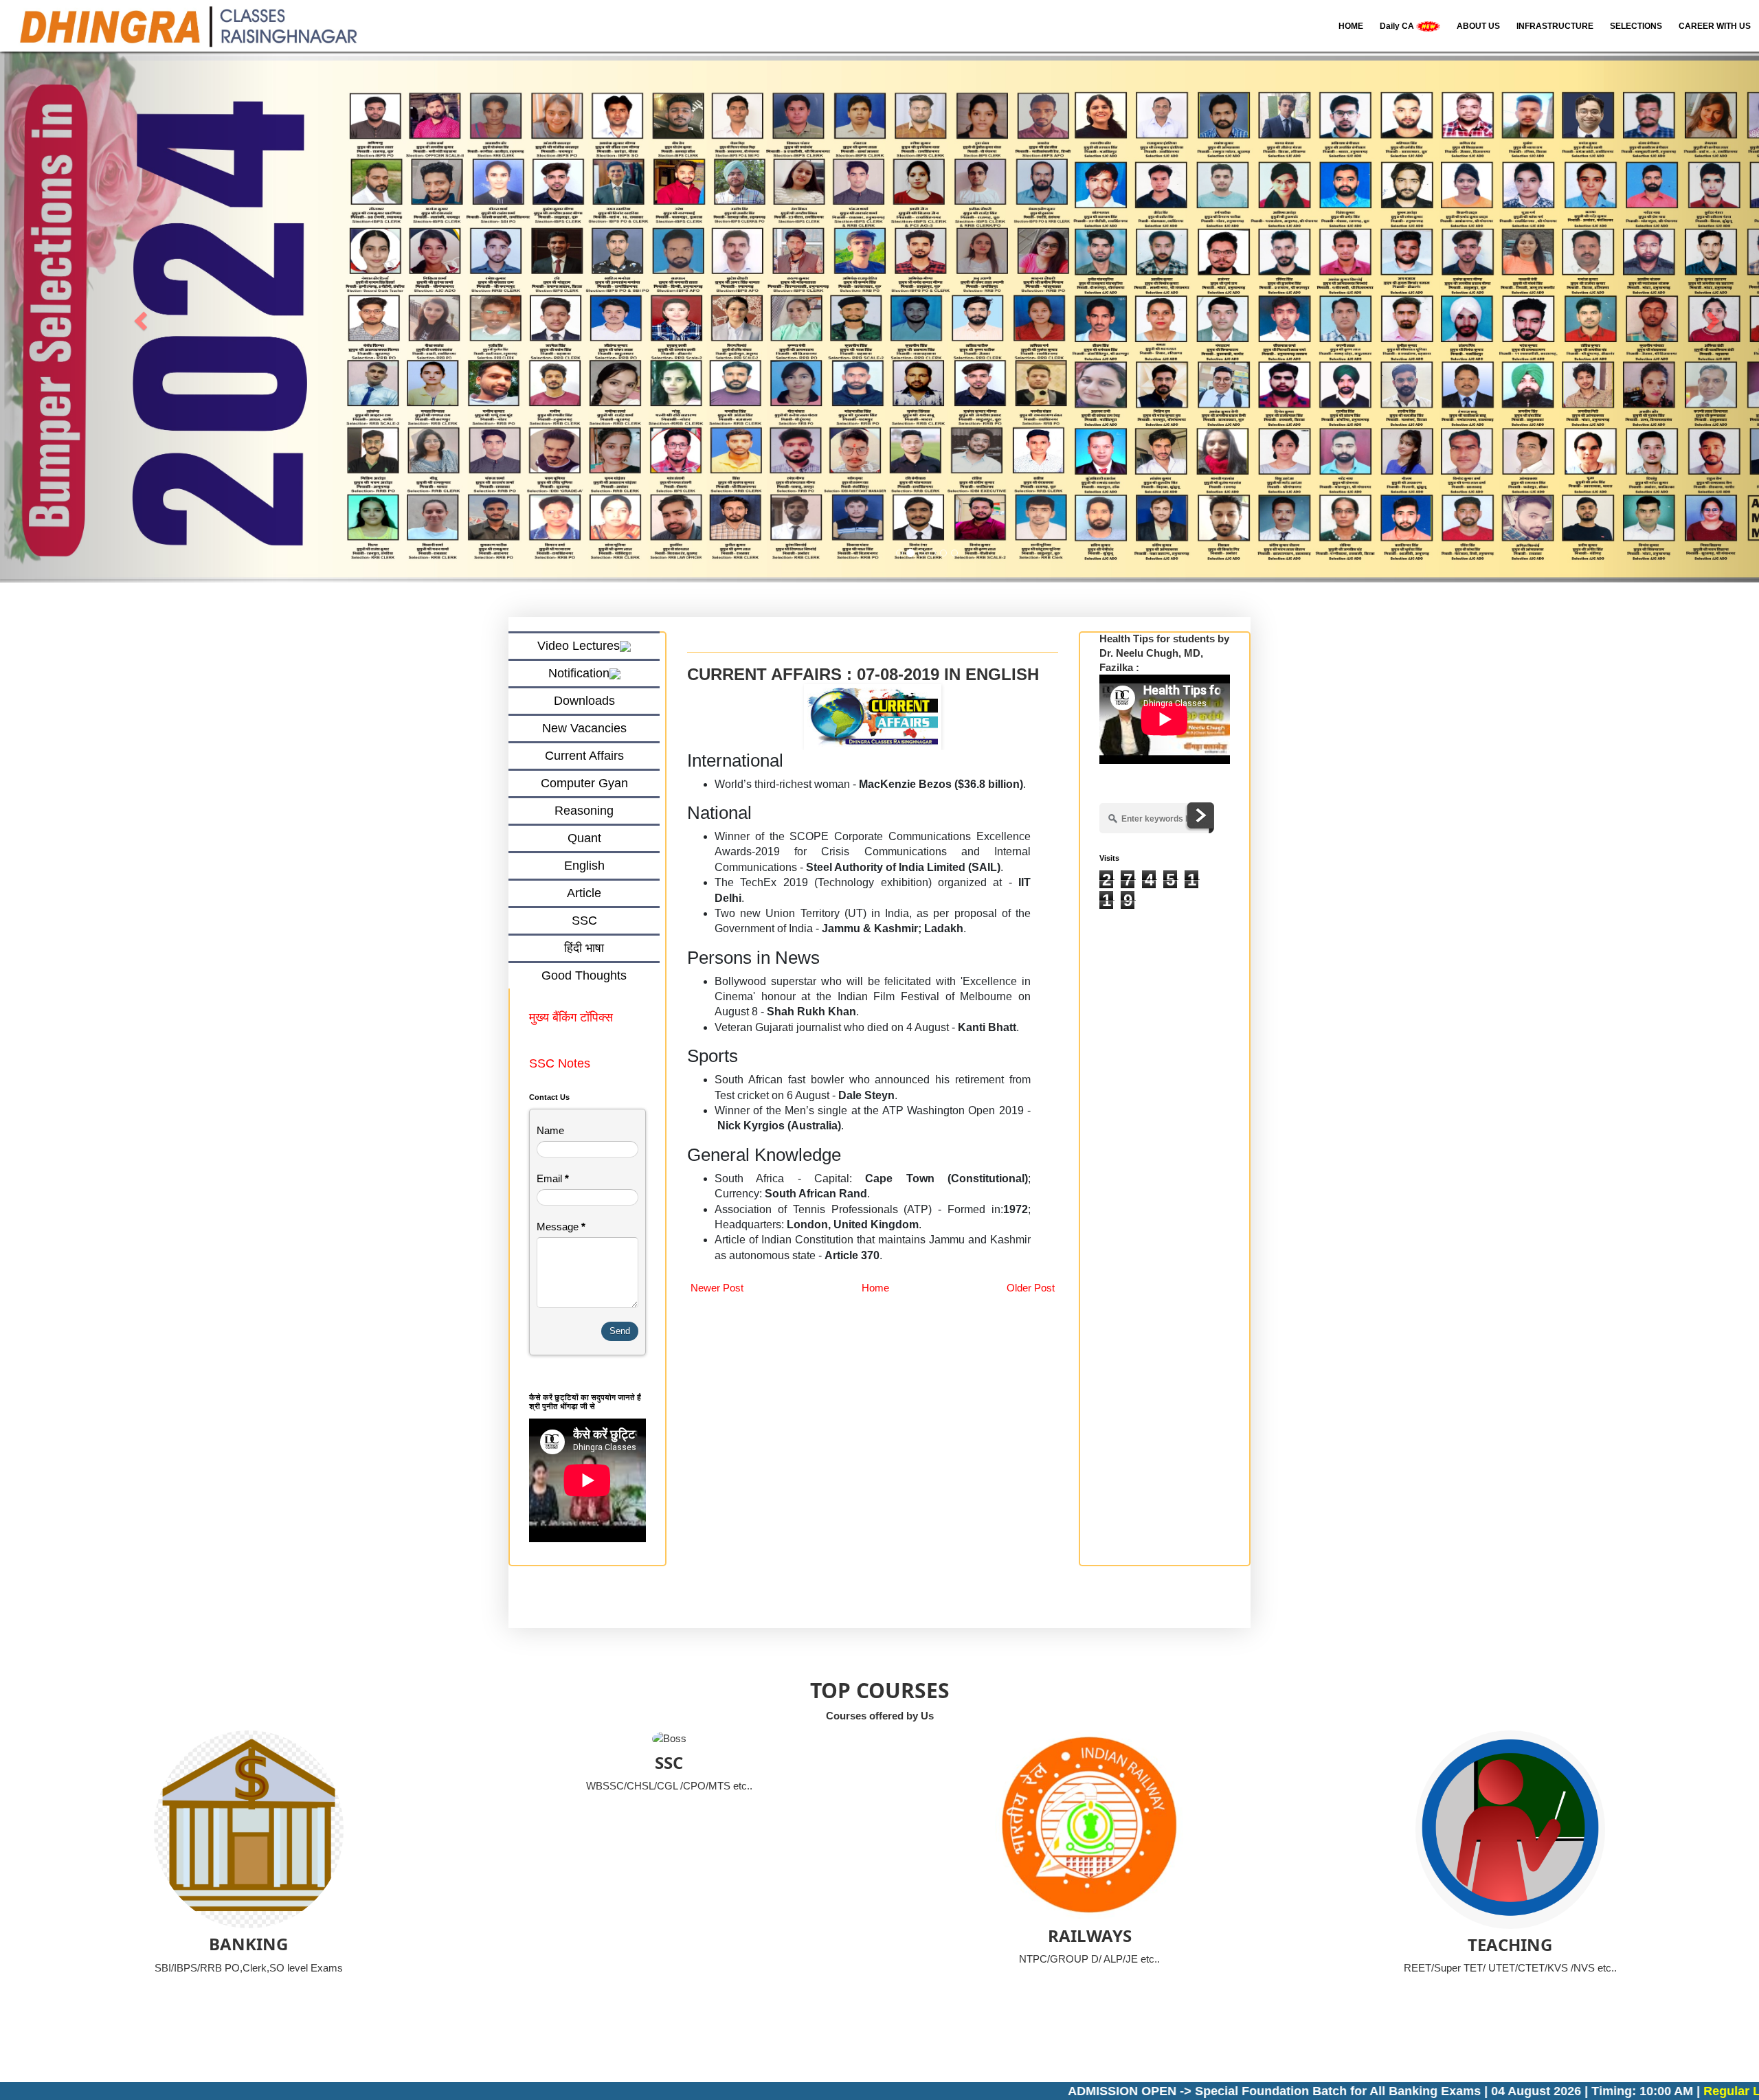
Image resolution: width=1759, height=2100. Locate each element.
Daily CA (1398, 26)
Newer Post (717, 1288)
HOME (1351, 26)
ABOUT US (1478, 26)
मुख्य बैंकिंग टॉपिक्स (573, 1017)
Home (875, 1288)
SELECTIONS (1636, 26)
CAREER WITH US (1715, 26)
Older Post (1031, 1288)
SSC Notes (560, 1063)
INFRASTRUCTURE (1555, 26)
